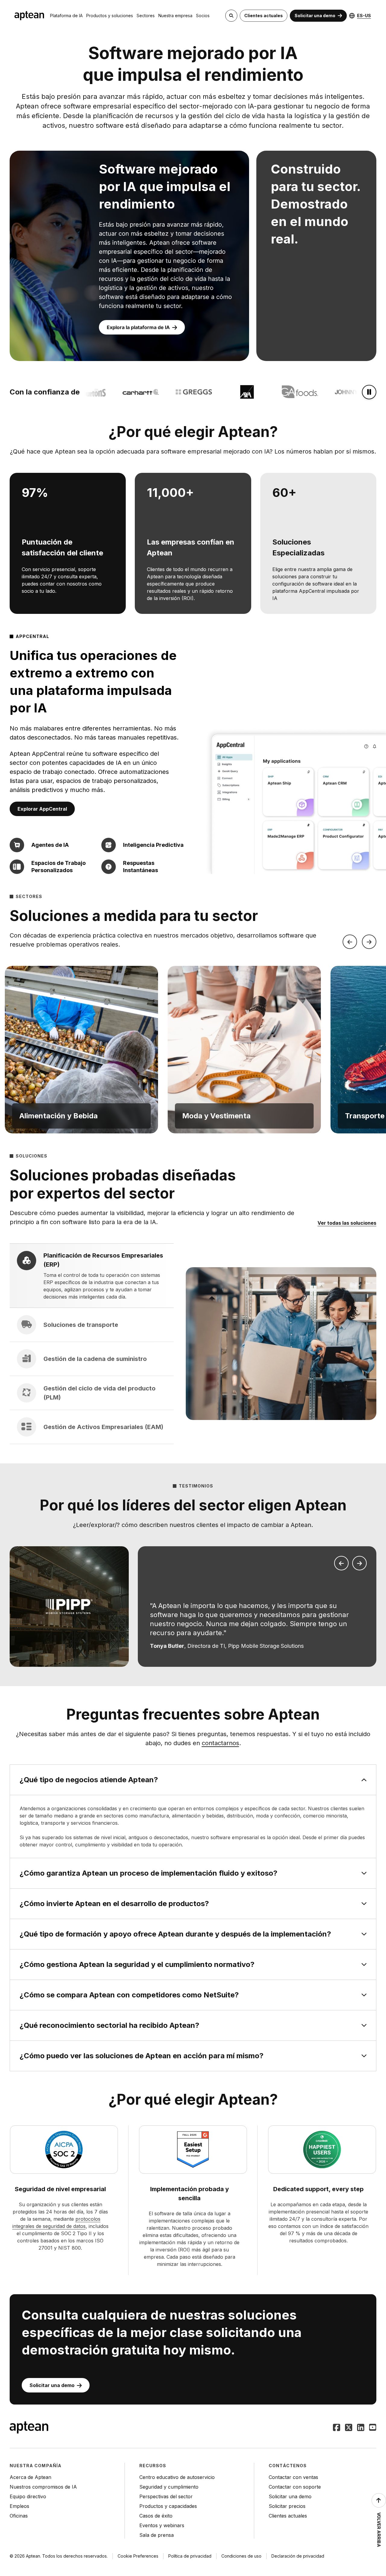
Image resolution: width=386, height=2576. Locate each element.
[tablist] (92, 1344)
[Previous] (350, 942)
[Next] (369, 942)
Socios (203, 16)
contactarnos (220, 1743)
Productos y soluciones (110, 16)
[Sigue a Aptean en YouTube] (373, 2428)
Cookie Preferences (138, 2556)
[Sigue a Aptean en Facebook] (337, 2428)
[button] (81, 1050)
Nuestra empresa (175, 16)
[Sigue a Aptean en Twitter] (349, 2428)
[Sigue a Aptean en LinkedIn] (361, 2428)
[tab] (92, 1276)
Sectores (146, 16)
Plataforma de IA (66, 16)
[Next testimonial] (359, 1563)
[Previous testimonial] (341, 1563)
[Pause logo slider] (369, 392)
